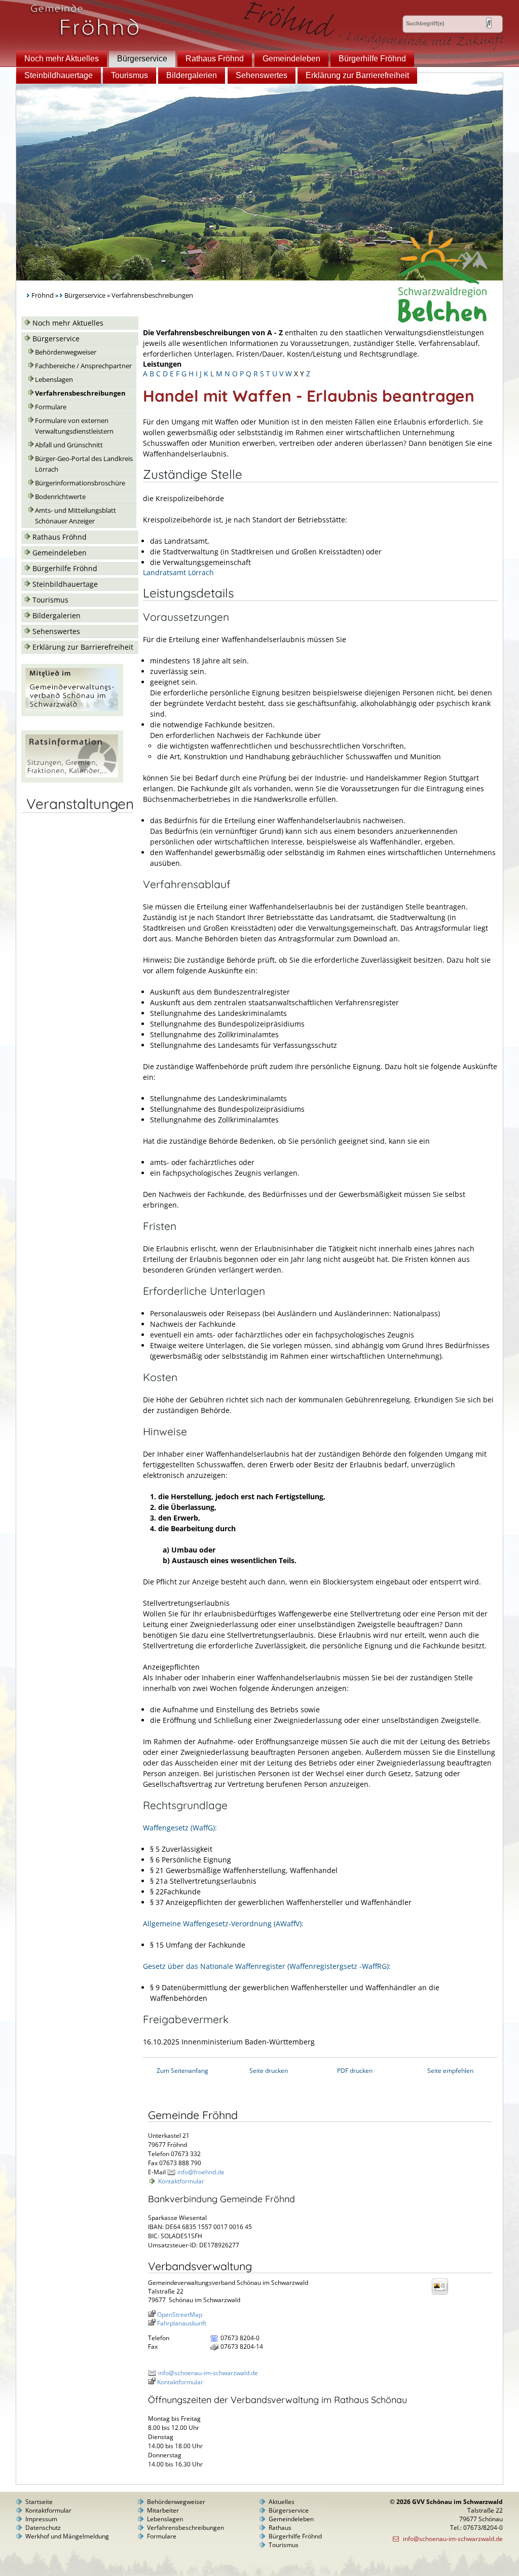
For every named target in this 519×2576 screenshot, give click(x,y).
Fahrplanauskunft (182, 2323)
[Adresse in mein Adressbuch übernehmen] (443, 2294)
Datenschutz (43, 2528)
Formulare (51, 407)
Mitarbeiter (163, 2510)
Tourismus (129, 75)
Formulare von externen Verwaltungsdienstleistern (74, 426)
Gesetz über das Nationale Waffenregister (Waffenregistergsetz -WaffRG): (267, 1966)
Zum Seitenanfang (182, 2071)
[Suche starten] (489, 23)
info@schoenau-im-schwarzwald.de (208, 2373)
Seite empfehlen (450, 2071)
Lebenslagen (54, 380)
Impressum (41, 2519)
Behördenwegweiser (66, 352)
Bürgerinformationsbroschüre (80, 483)
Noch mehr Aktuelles (62, 59)
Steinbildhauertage (59, 75)
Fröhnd (43, 295)
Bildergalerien (192, 75)
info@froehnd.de (201, 2172)
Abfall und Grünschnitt (69, 445)
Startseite (39, 2502)
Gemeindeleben (291, 59)
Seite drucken (269, 2071)
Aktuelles (282, 2502)
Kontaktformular (181, 2181)
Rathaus (280, 2528)
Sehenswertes (262, 75)
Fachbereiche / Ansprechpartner (83, 366)
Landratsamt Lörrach (178, 572)
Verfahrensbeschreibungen (80, 393)
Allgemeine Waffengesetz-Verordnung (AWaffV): (223, 1924)
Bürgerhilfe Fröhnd (372, 59)
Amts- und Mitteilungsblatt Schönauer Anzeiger (76, 516)
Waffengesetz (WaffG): (180, 1828)
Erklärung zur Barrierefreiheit (357, 75)
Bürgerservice (142, 59)
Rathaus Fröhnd (215, 59)
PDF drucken (355, 2071)
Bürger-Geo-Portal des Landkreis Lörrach (84, 464)
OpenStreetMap (180, 2315)
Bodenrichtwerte (60, 497)
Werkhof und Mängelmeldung (67, 2536)
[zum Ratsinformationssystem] (72, 780)
